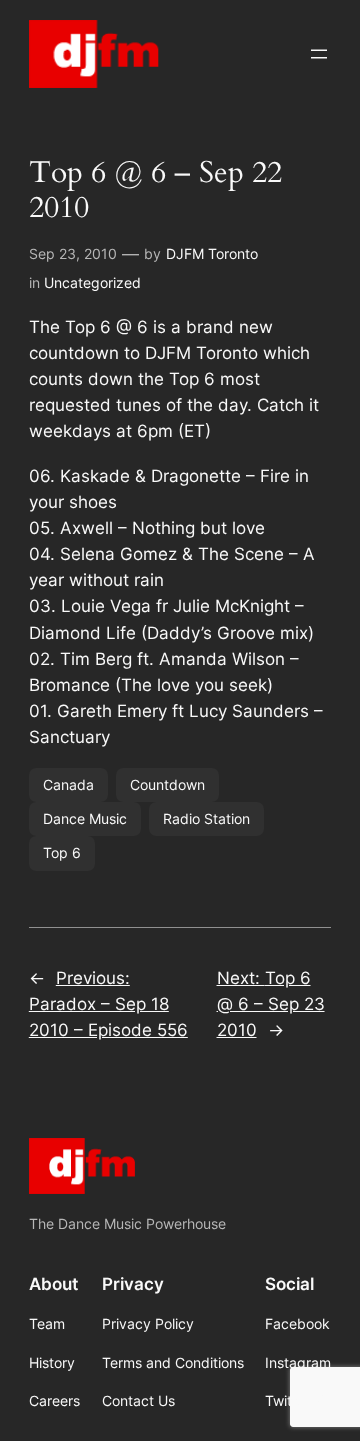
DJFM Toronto (212, 253)
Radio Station (206, 818)
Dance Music (85, 818)
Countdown (167, 784)
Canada (68, 784)
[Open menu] (319, 54)
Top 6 (62, 852)
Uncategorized (92, 282)
